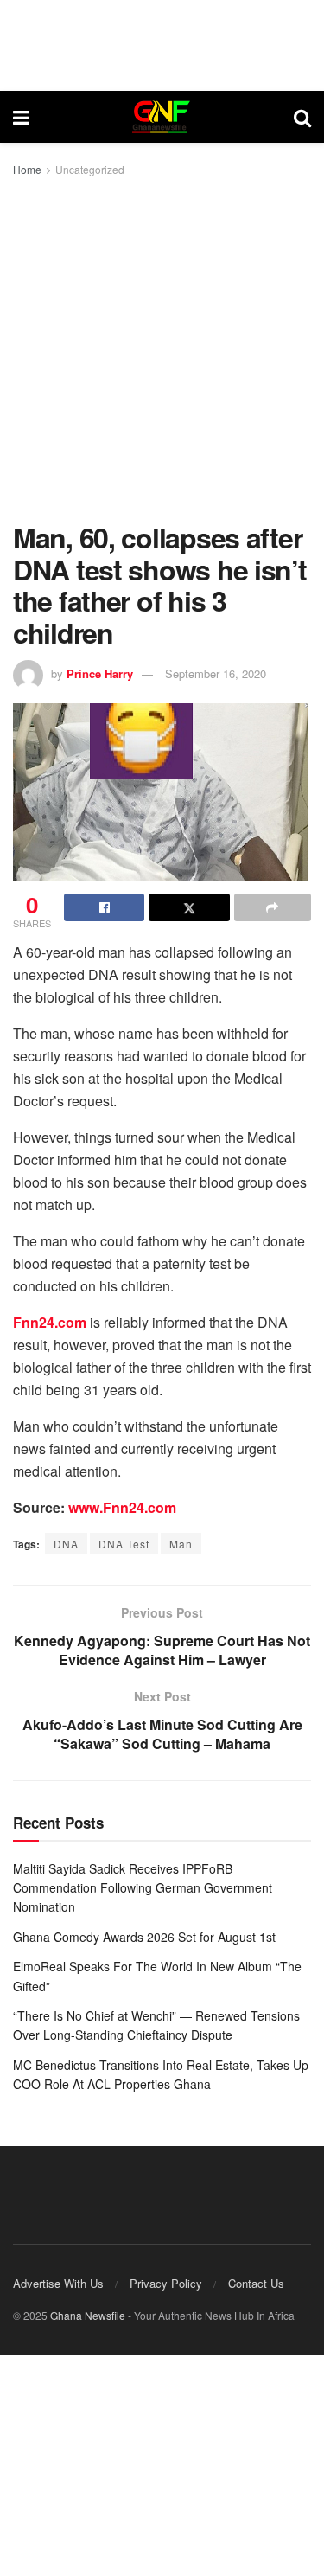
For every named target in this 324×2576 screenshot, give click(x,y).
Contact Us (256, 2283)
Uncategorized (90, 169)
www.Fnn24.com (122, 1507)
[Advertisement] (162, 351)
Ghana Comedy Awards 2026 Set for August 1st (144, 1937)
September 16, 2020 (216, 673)
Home (27, 169)
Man (181, 1544)
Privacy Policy (166, 2283)
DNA (66, 1544)
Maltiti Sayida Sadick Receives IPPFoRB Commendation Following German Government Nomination (143, 1888)
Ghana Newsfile (88, 2315)
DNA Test (124, 1544)
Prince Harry (100, 673)
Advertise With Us (58, 2283)
